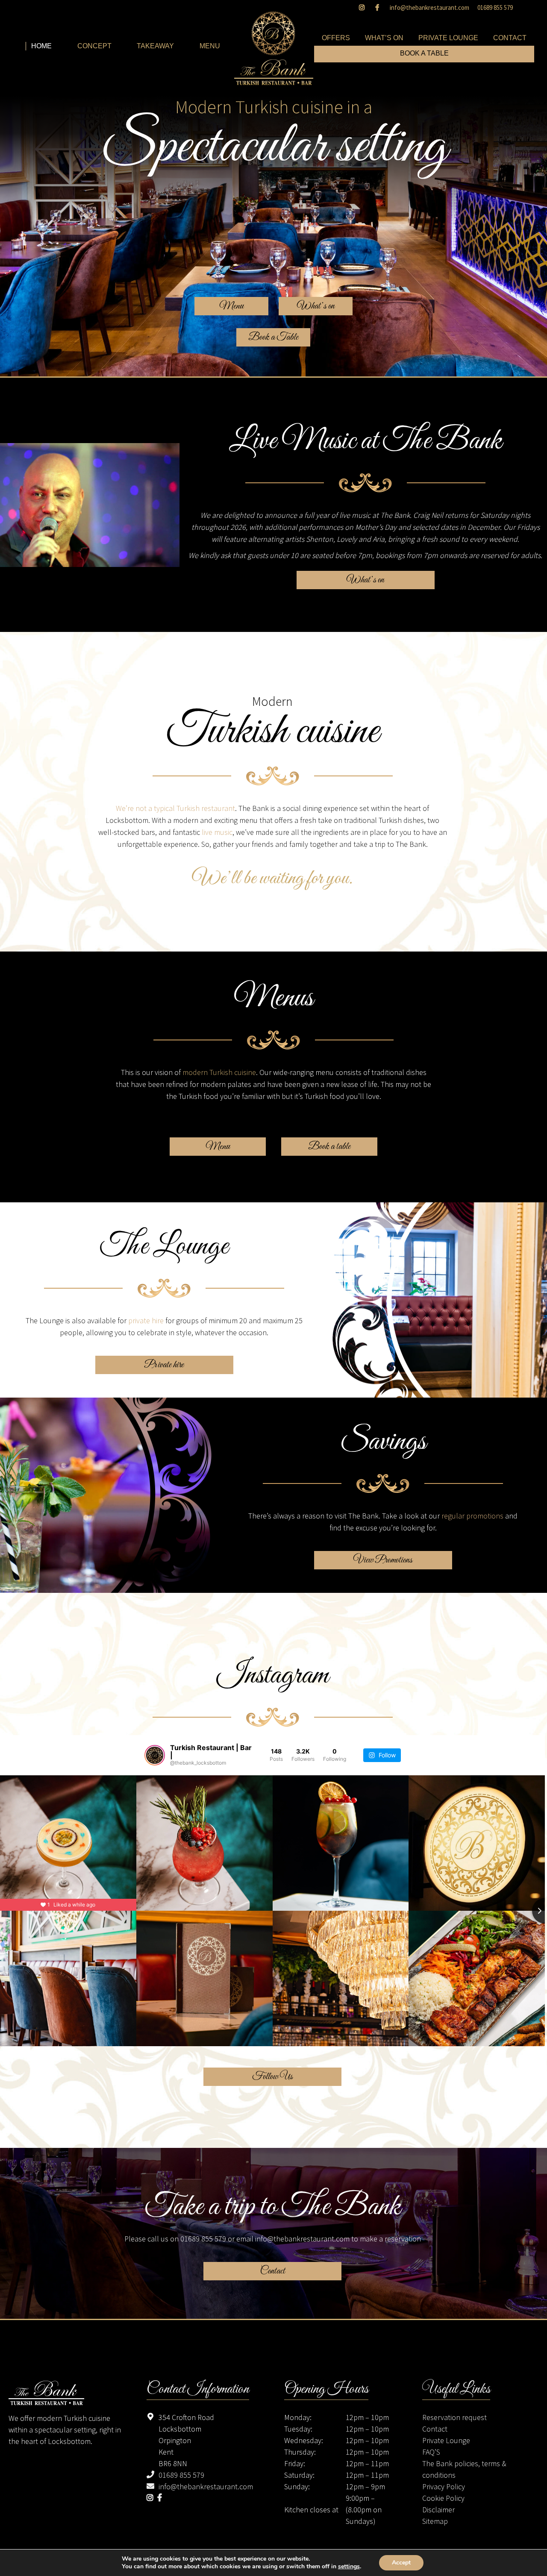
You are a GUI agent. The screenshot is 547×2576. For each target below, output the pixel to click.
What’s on (316, 306)
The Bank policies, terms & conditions (464, 2469)
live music (217, 832)
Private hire (164, 1365)
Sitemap (435, 2521)
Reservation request (454, 2417)
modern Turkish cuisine (219, 1072)
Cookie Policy (443, 2498)
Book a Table (273, 338)
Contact (273, 2271)
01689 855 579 (495, 7)
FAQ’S (431, 2452)
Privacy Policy (444, 2486)
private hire (146, 1320)
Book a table (329, 1147)
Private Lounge (446, 2440)
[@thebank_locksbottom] (155, 1755)
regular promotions (472, 1516)
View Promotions (383, 1560)
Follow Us (272, 2077)
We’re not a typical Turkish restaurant (175, 808)
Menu (231, 306)
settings (349, 2567)
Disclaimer (438, 2510)
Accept (401, 2563)
